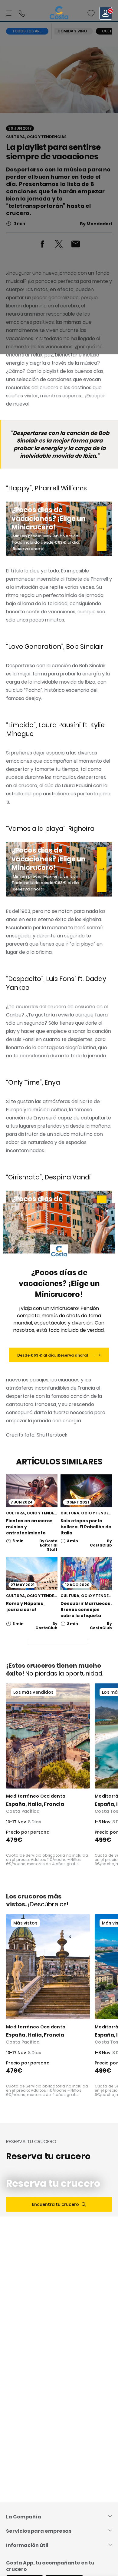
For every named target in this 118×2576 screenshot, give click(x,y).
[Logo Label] (59, 13)
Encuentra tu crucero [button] (56, 2204)
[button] (91, 13)
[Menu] (10, 13)
